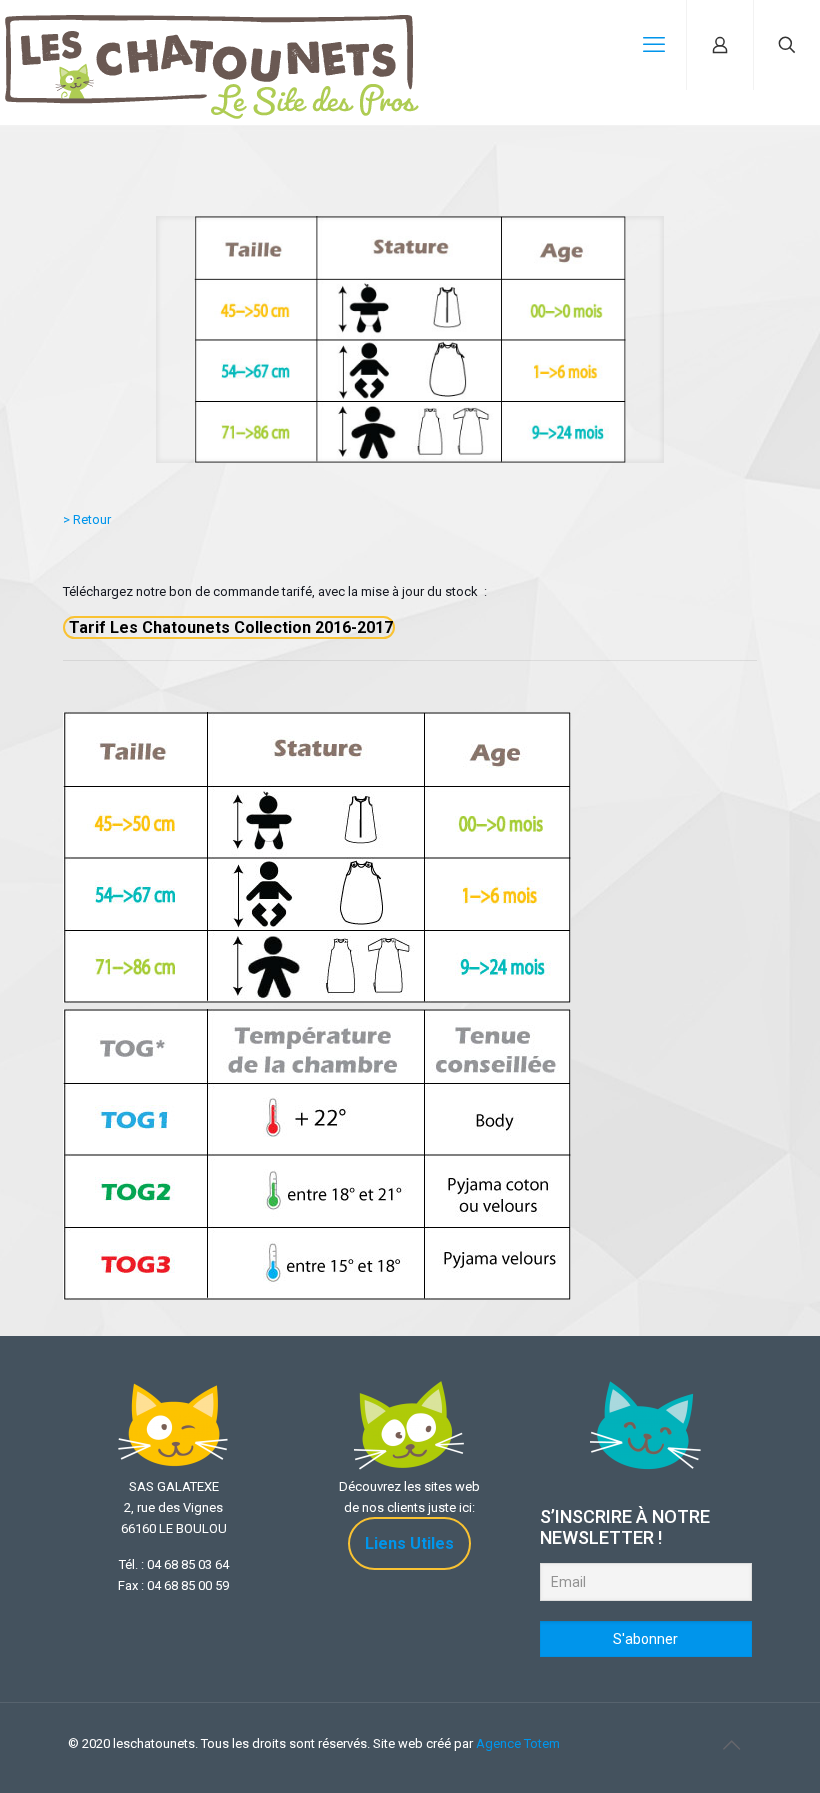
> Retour (87, 519)
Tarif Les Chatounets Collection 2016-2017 (229, 627)
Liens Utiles (409, 1543)
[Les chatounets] (212, 45)
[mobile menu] (654, 45)
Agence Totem (518, 1743)
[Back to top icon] (731, 1745)
